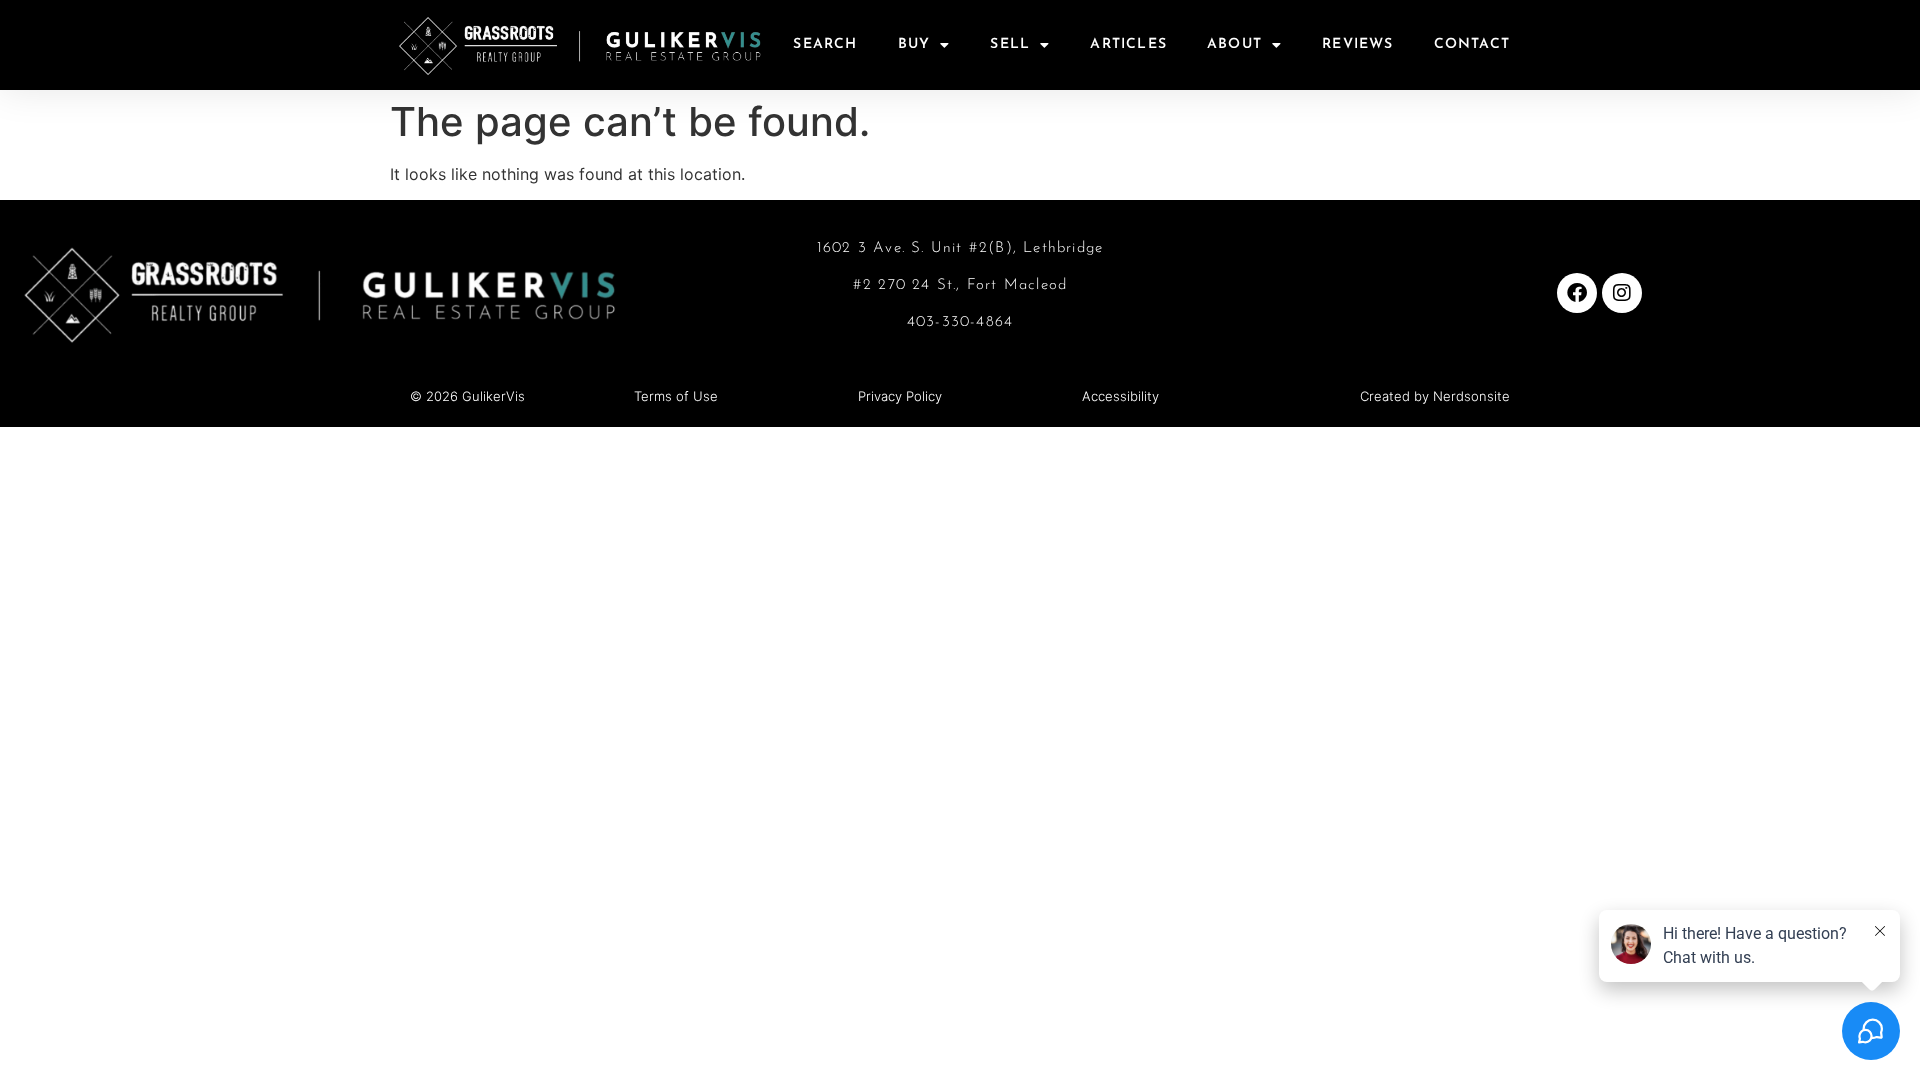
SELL (1010, 44)
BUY (914, 44)
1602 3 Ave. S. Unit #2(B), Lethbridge (960, 248)
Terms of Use (676, 396)
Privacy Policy (900, 396)
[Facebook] (1577, 293)
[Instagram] (1622, 293)
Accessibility (1120, 396)
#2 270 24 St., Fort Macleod (960, 285)
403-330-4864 (960, 322)
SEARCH (825, 44)
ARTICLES (1128, 44)
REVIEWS (1357, 44)
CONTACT (1472, 44)
